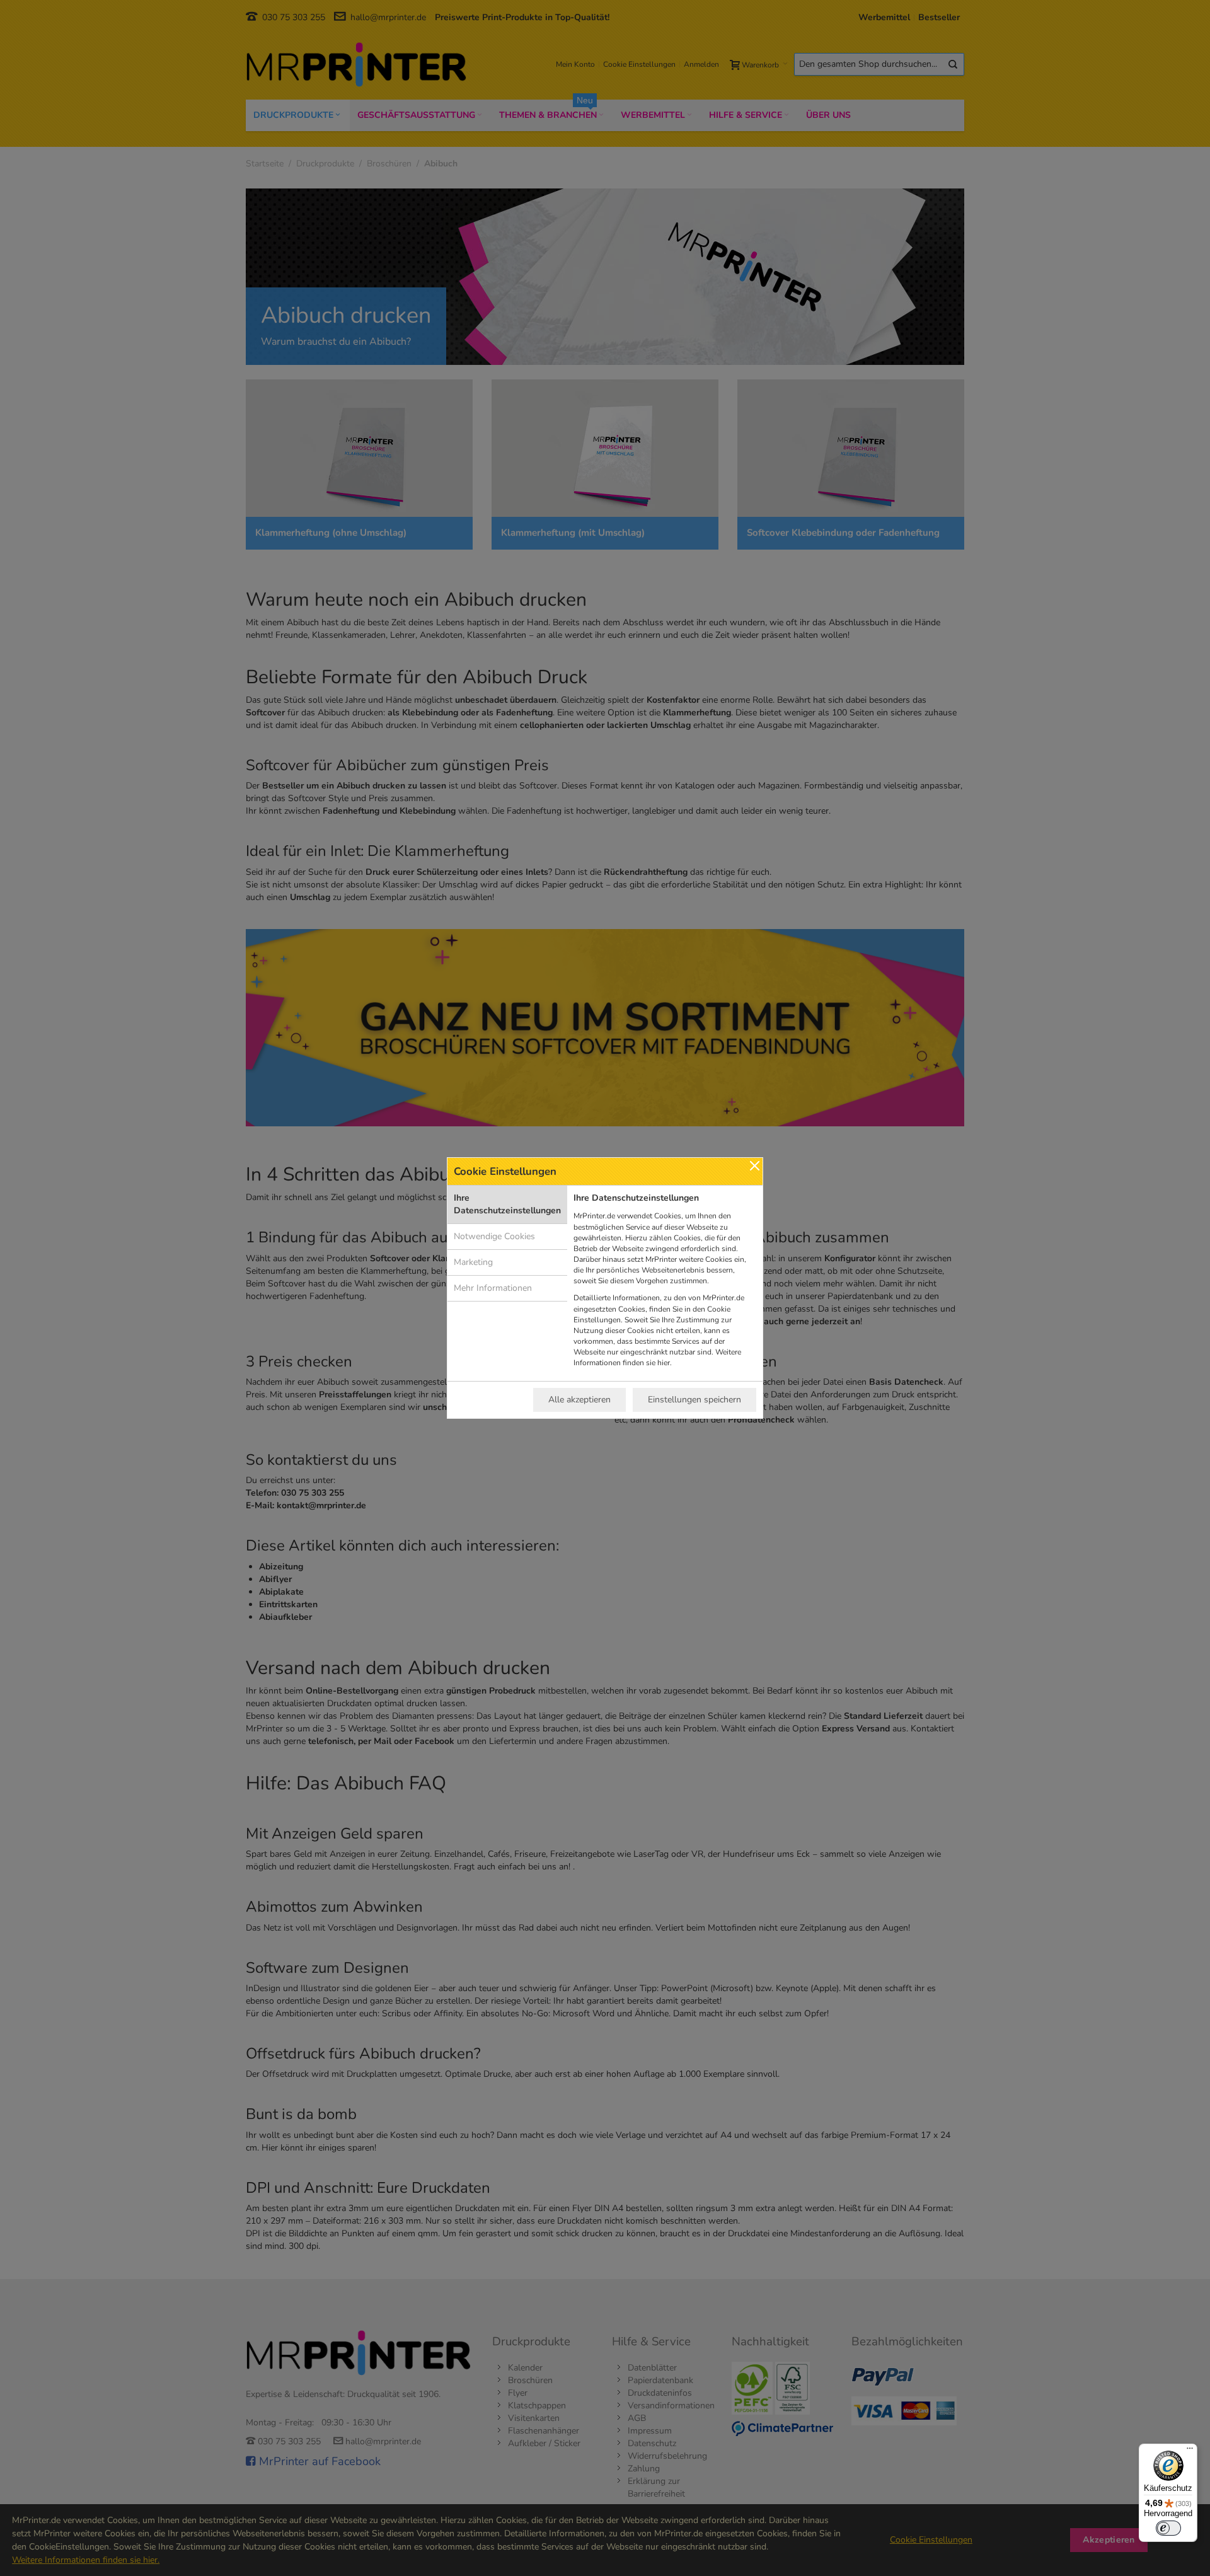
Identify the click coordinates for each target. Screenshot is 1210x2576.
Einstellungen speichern (694, 1400)
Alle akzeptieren (579, 1400)
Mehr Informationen (493, 1288)
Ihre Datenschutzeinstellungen (507, 1204)
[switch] (1168, 2528)
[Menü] (1190, 2451)
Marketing (473, 1262)
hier (664, 1363)
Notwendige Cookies (494, 1236)
